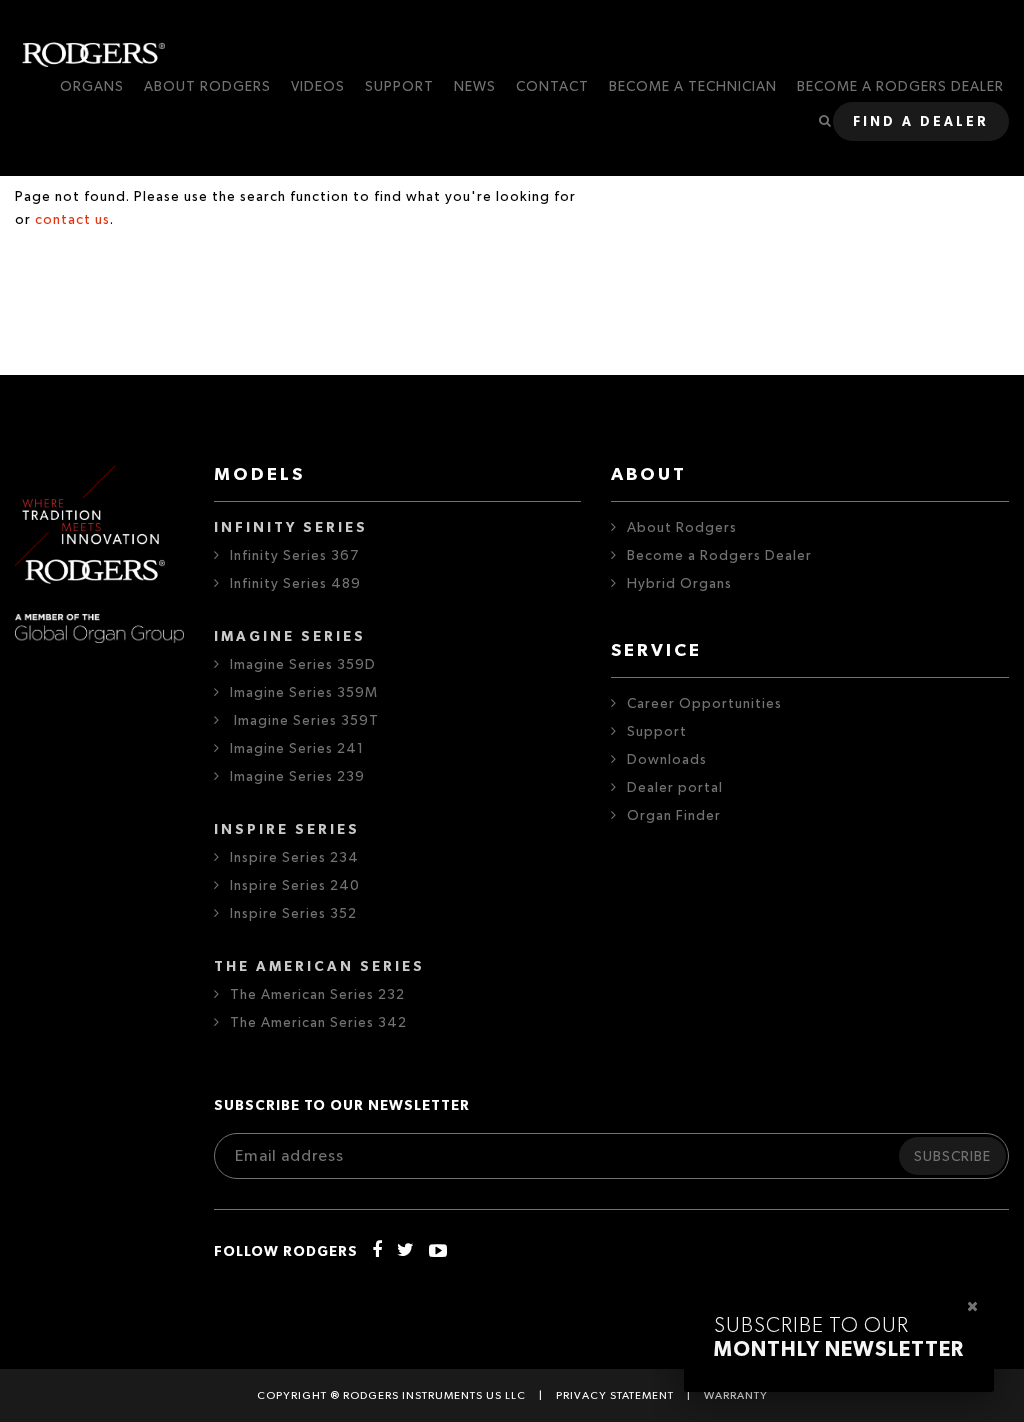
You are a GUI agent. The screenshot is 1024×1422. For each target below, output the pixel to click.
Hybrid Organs (679, 584)
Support (657, 732)
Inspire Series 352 (293, 914)
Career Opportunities (704, 704)
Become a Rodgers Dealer (719, 556)
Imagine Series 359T (304, 721)
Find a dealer (921, 122)
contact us (72, 220)
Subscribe (952, 1157)
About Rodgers (682, 528)
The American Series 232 (317, 995)
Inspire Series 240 (295, 886)
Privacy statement (615, 1395)
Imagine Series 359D (303, 665)
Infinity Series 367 (294, 556)
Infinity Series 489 (295, 584)
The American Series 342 (318, 1023)
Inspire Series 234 (294, 858)
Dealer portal (675, 788)
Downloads (667, 760)
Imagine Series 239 (297, 777)
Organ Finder (674, 816)
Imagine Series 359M (304, 693)
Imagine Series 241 (297, 749)
